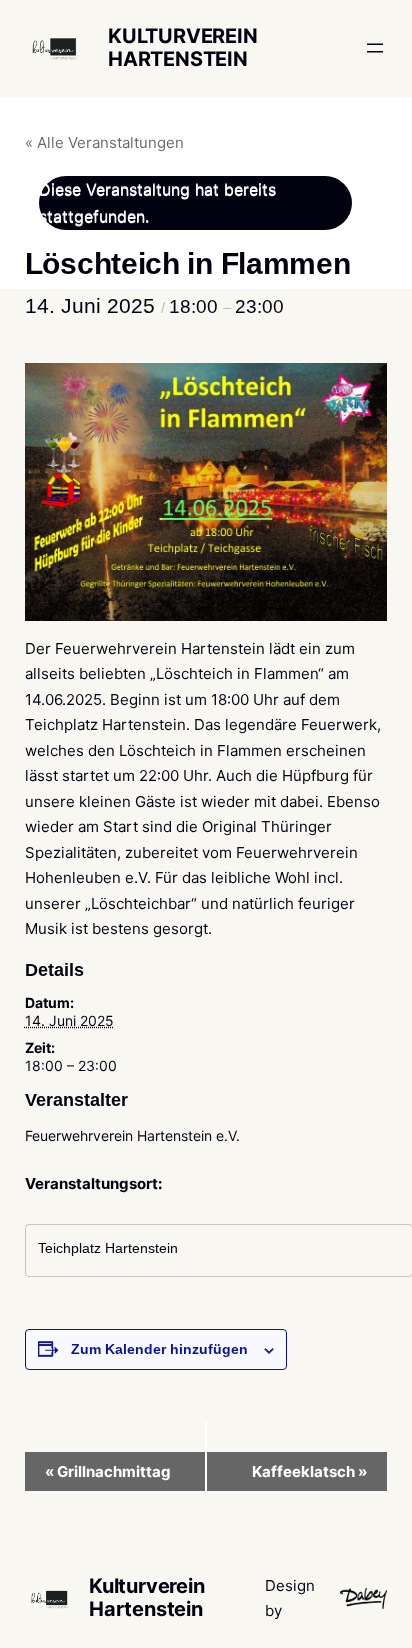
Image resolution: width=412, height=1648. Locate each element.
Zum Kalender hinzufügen (159, 1349)
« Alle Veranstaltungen (104, 142)
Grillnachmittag (108, 1471)
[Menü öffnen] (375, 48)
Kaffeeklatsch (309, 1471)
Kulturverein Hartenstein (183, 47)
